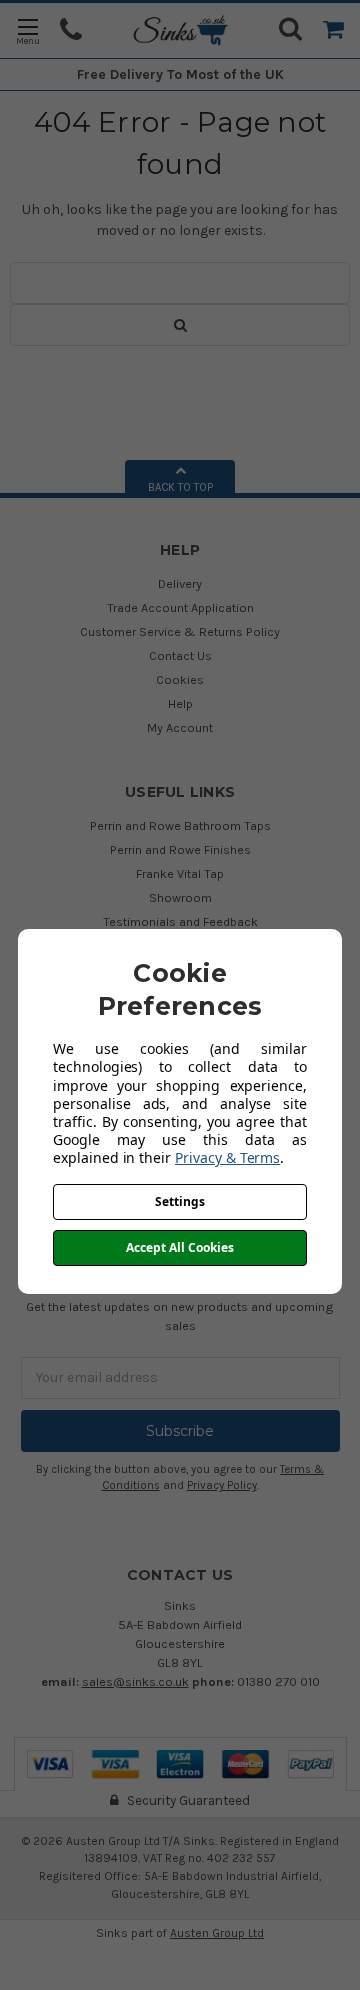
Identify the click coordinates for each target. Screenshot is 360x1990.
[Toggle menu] (27, 30)
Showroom (180, 897)
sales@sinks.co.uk (135, 1681)
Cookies (180, 679)
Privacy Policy (222, 1485)
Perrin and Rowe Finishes (180, 849)
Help (180, 703)
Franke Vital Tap (180, 873)
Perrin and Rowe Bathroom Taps (180, 825)
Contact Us (180, 655)
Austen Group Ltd (217, 1933)
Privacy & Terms (227, 1157)
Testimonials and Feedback (180, 921)
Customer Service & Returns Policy (180, 631)
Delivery (180, 583)
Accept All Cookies (180, 1247)
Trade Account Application (180, 607)
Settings (180, 1201)
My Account (180, 727)
